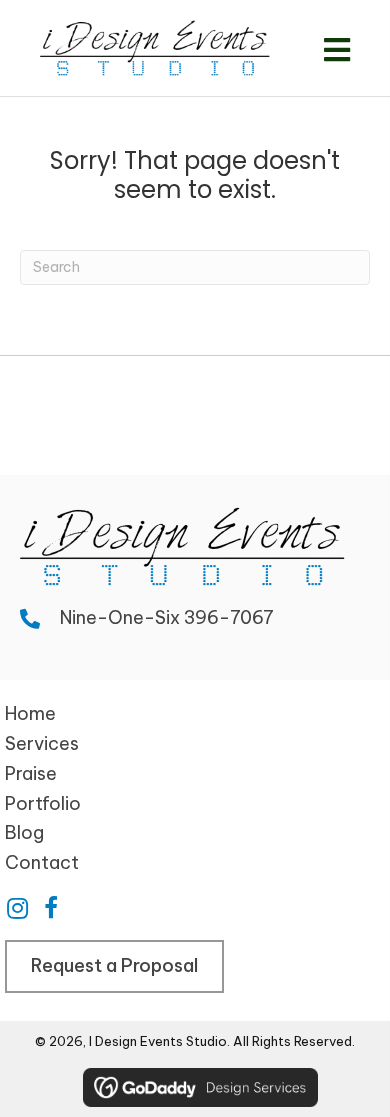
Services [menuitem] (42, 743)
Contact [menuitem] (42, 862)
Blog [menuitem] (24, 832)
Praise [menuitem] (31, 773)
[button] (17, 908)
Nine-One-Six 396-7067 (167, 617)
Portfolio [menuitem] (43, 803)
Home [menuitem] (30, 713)
